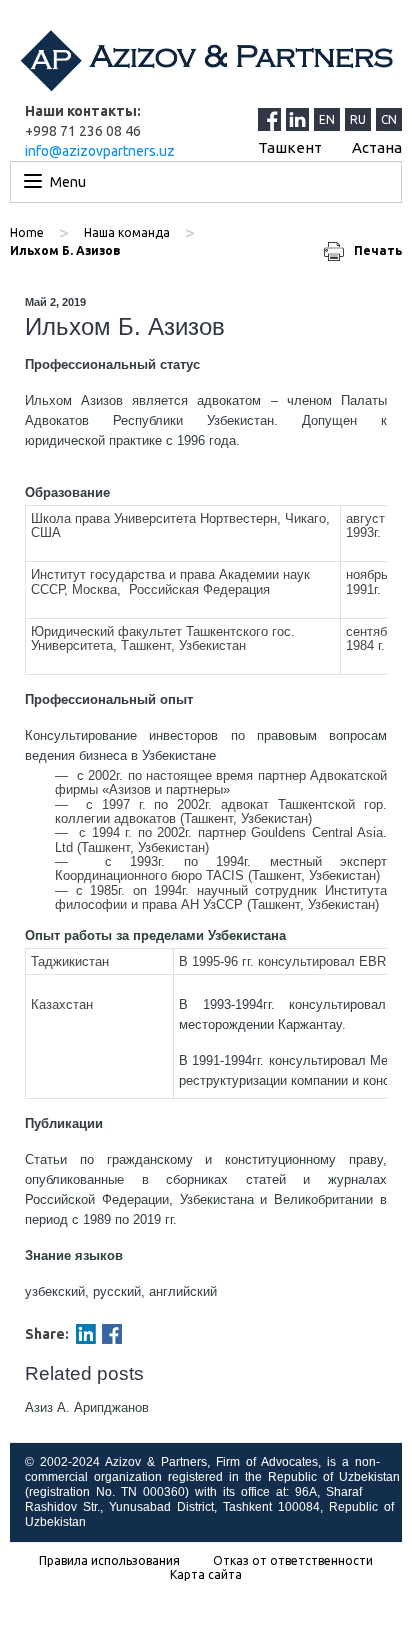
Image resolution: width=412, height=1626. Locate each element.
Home (27, 232)
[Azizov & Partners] (206, 60)
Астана (377, 147)
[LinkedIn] (300, 119)
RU (358, 119)
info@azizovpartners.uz (100, 151)
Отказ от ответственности (293, 1561)
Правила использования (109, 1561)
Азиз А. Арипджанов (87, 1407)
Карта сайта (206, 1575)
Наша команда (127, 232)
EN (327, 119)
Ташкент (290, 147)
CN (389, 119)
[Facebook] (112, 1334)
